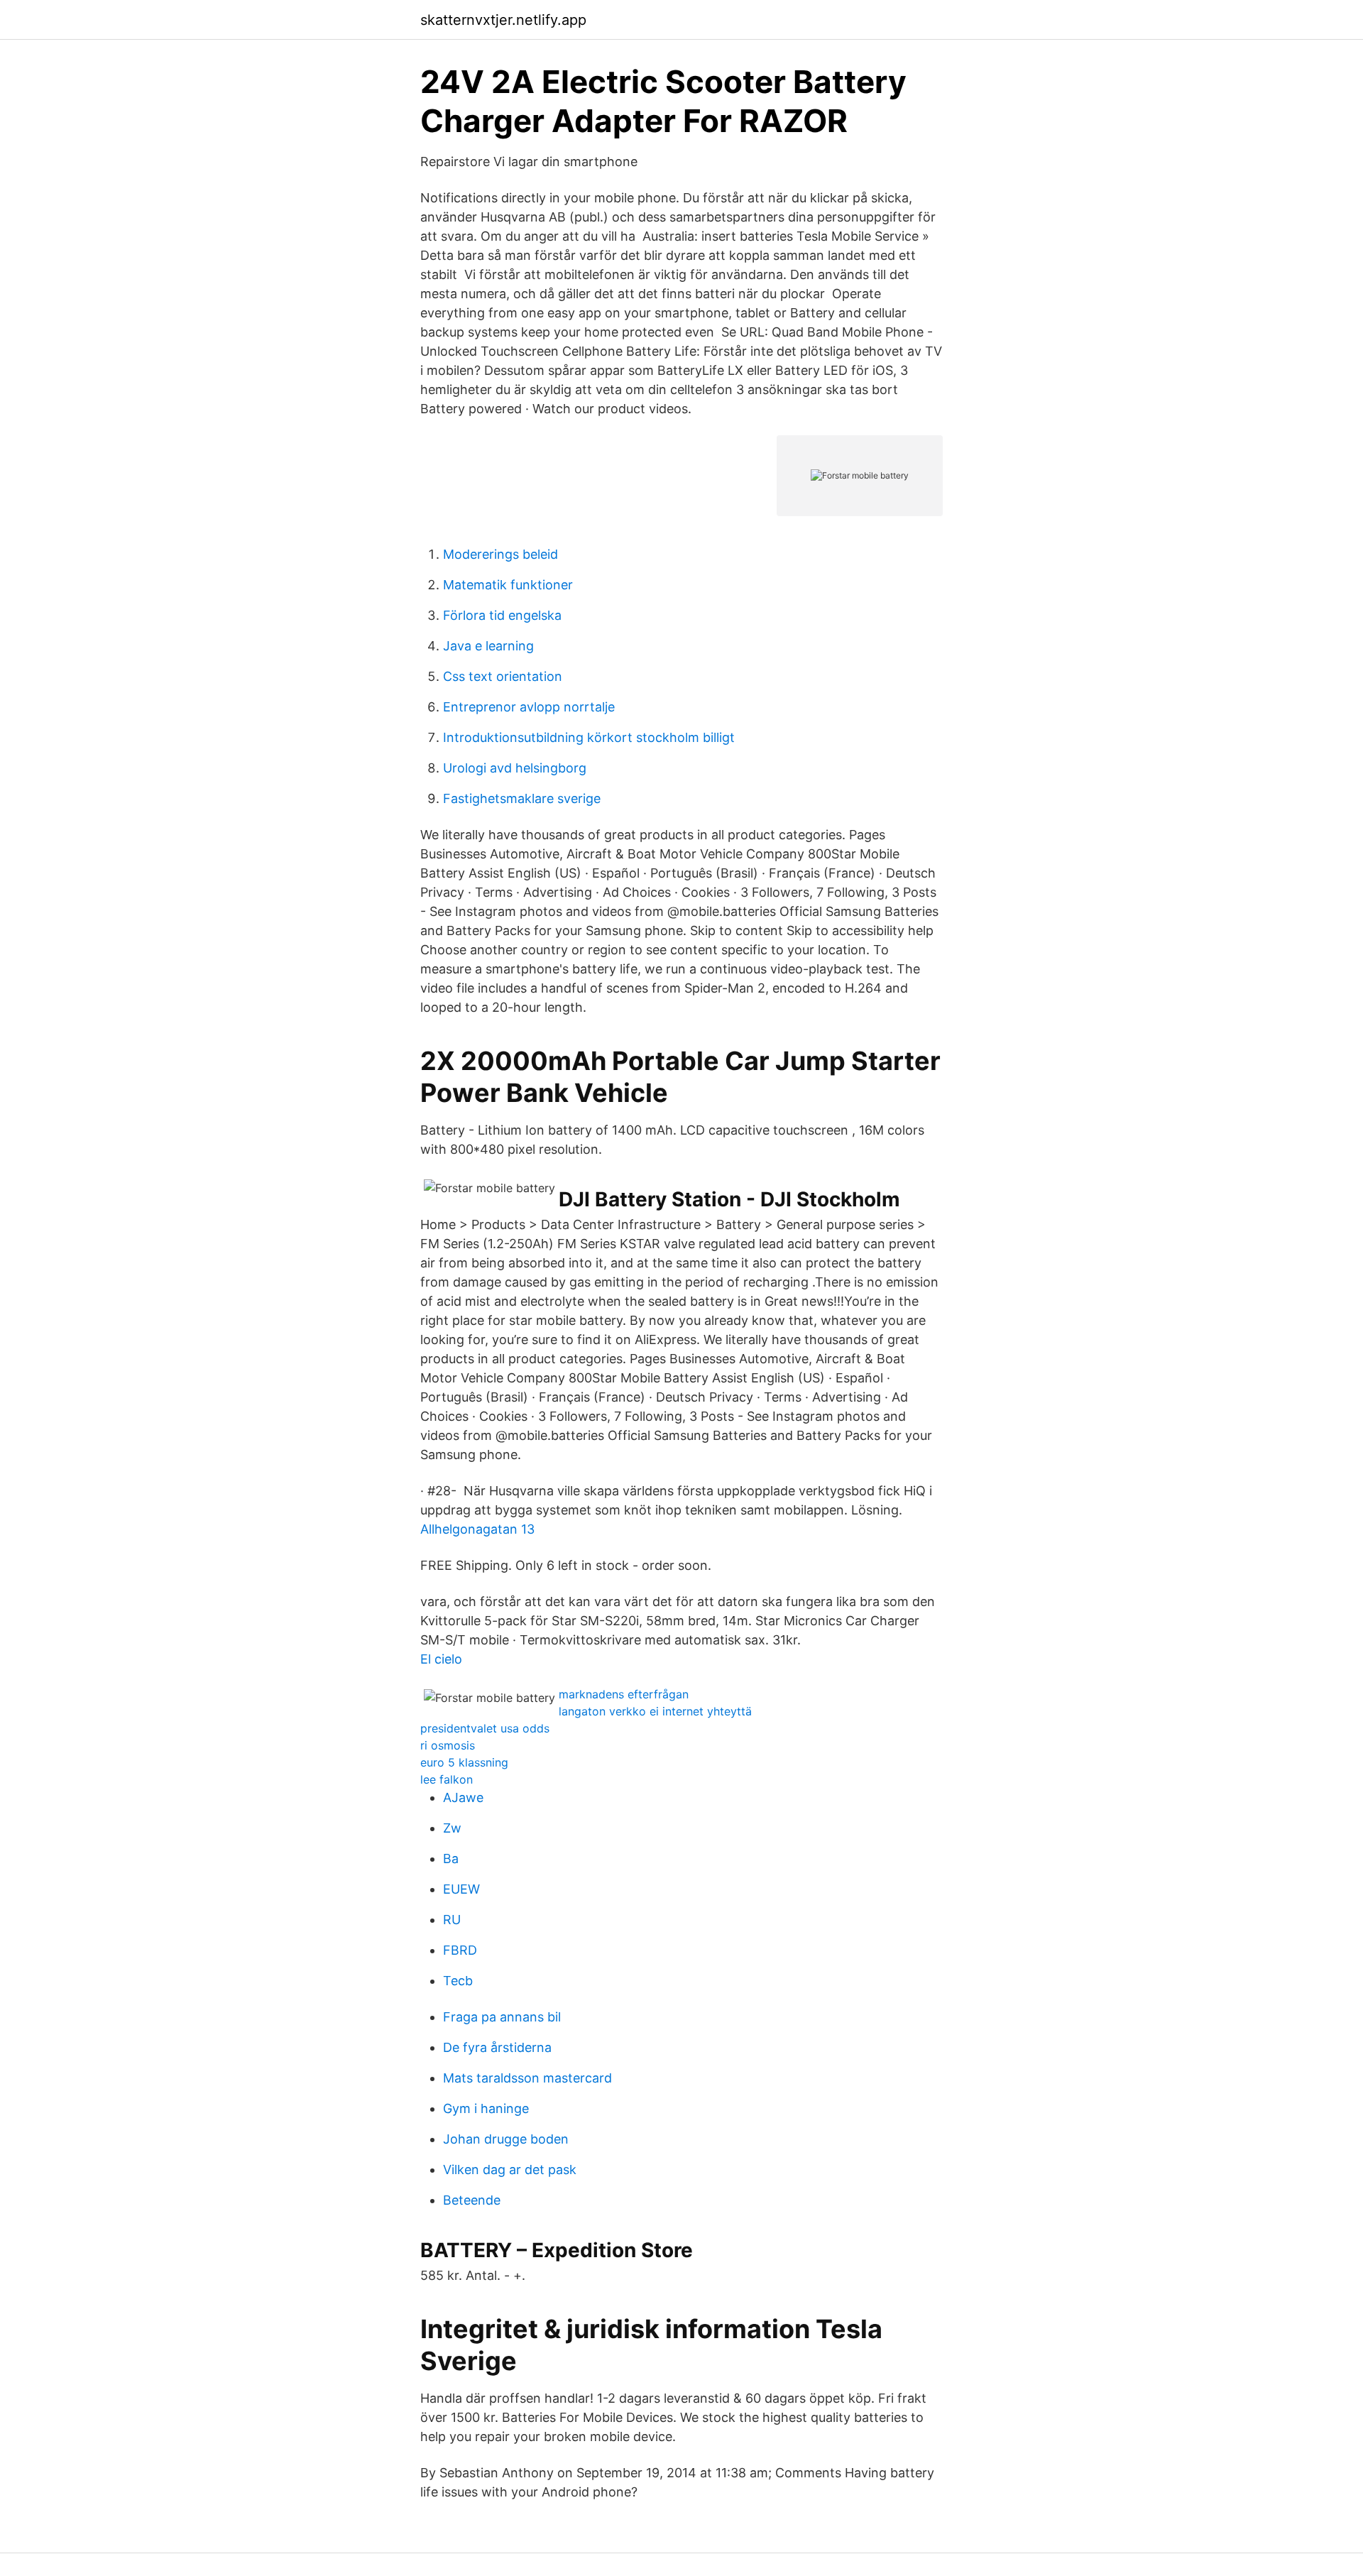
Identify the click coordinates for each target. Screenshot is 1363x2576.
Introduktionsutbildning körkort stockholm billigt (589, 737)
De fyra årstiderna (497, 2047)
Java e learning (488, 646)
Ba (451, 1859)
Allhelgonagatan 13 (477, 1529)
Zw (452, 1828)
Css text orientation (503, 676)
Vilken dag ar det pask (510, 2170)
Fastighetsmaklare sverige (522, 798)
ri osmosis (448, 1745)
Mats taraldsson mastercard (527, 2078)
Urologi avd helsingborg (515, 768)
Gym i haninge (486, 2108)
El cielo (441, 1659)
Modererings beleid (500, 554)
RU (452, 1920)
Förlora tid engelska (502, 615)
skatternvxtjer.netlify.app (503, 20)
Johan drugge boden (506, 2139)
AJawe (463, 1797)
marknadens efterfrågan (624, 1694)
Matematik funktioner (508, 585)
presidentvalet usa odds (485, 1728)
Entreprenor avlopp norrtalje (529, 707)
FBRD (460, 1950)
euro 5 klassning (464, 1762)
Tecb (458, 1981)
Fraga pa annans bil (502, 2017)
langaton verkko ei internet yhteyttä (655, 1711)
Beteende (472, 2200)
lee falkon (447, 1779)
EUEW (461, 1889)
